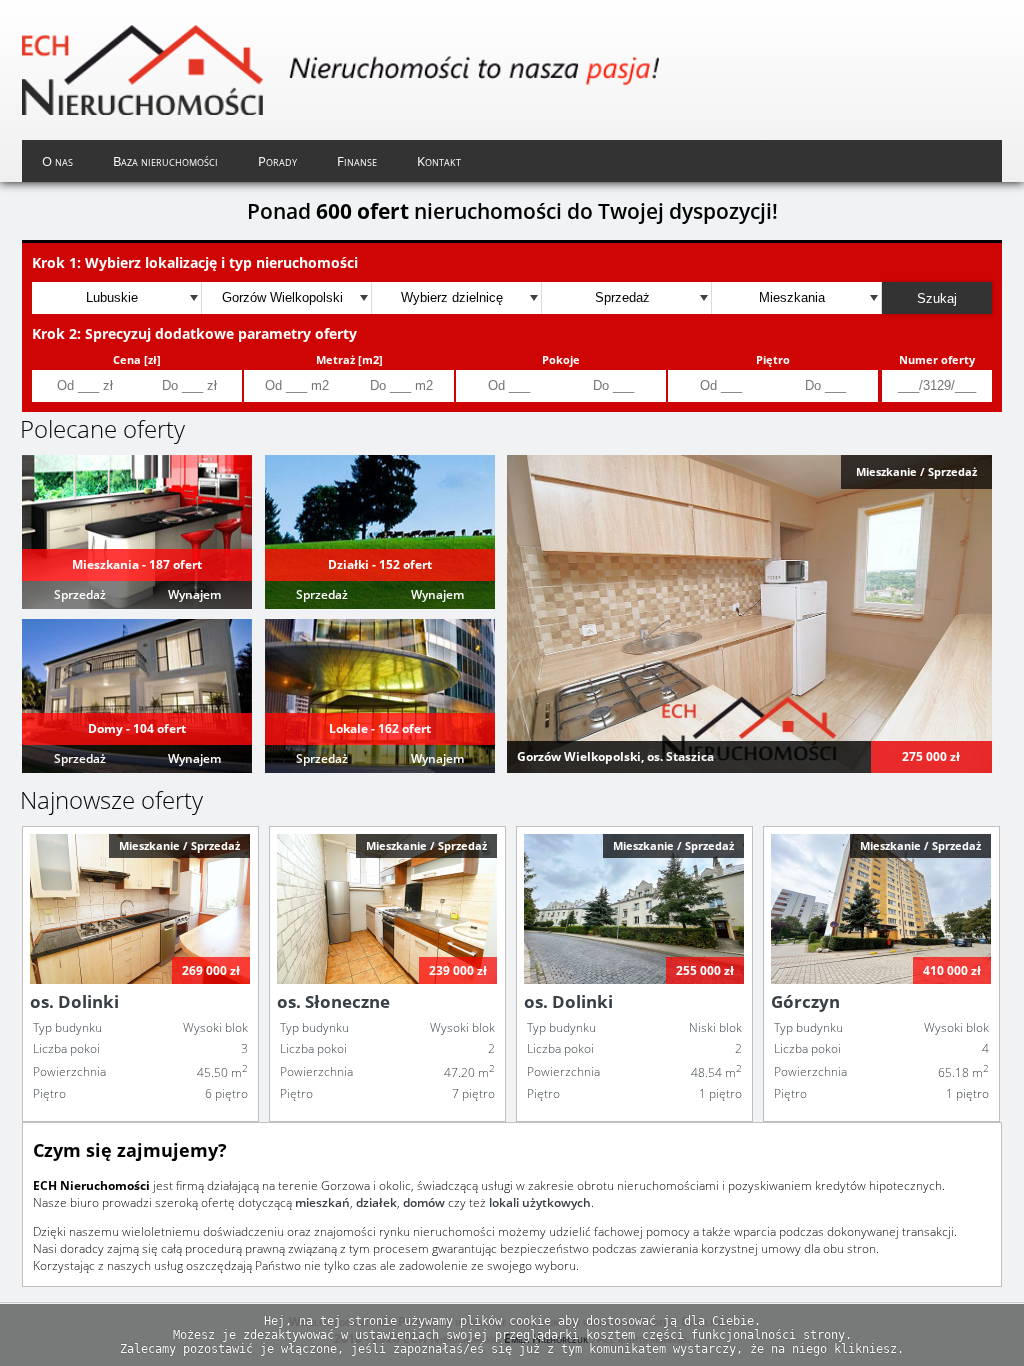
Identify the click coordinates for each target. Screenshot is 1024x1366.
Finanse (357, 161)
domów (424, 1202)
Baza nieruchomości (165, 161)
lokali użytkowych (540, 1202)
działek (376, 1202)
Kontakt (439, 161)
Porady (277, 161)
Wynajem (194, 594)
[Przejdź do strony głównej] (340, 70)
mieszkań (322, 1202)
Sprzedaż (80, 594)
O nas (57, 161)
